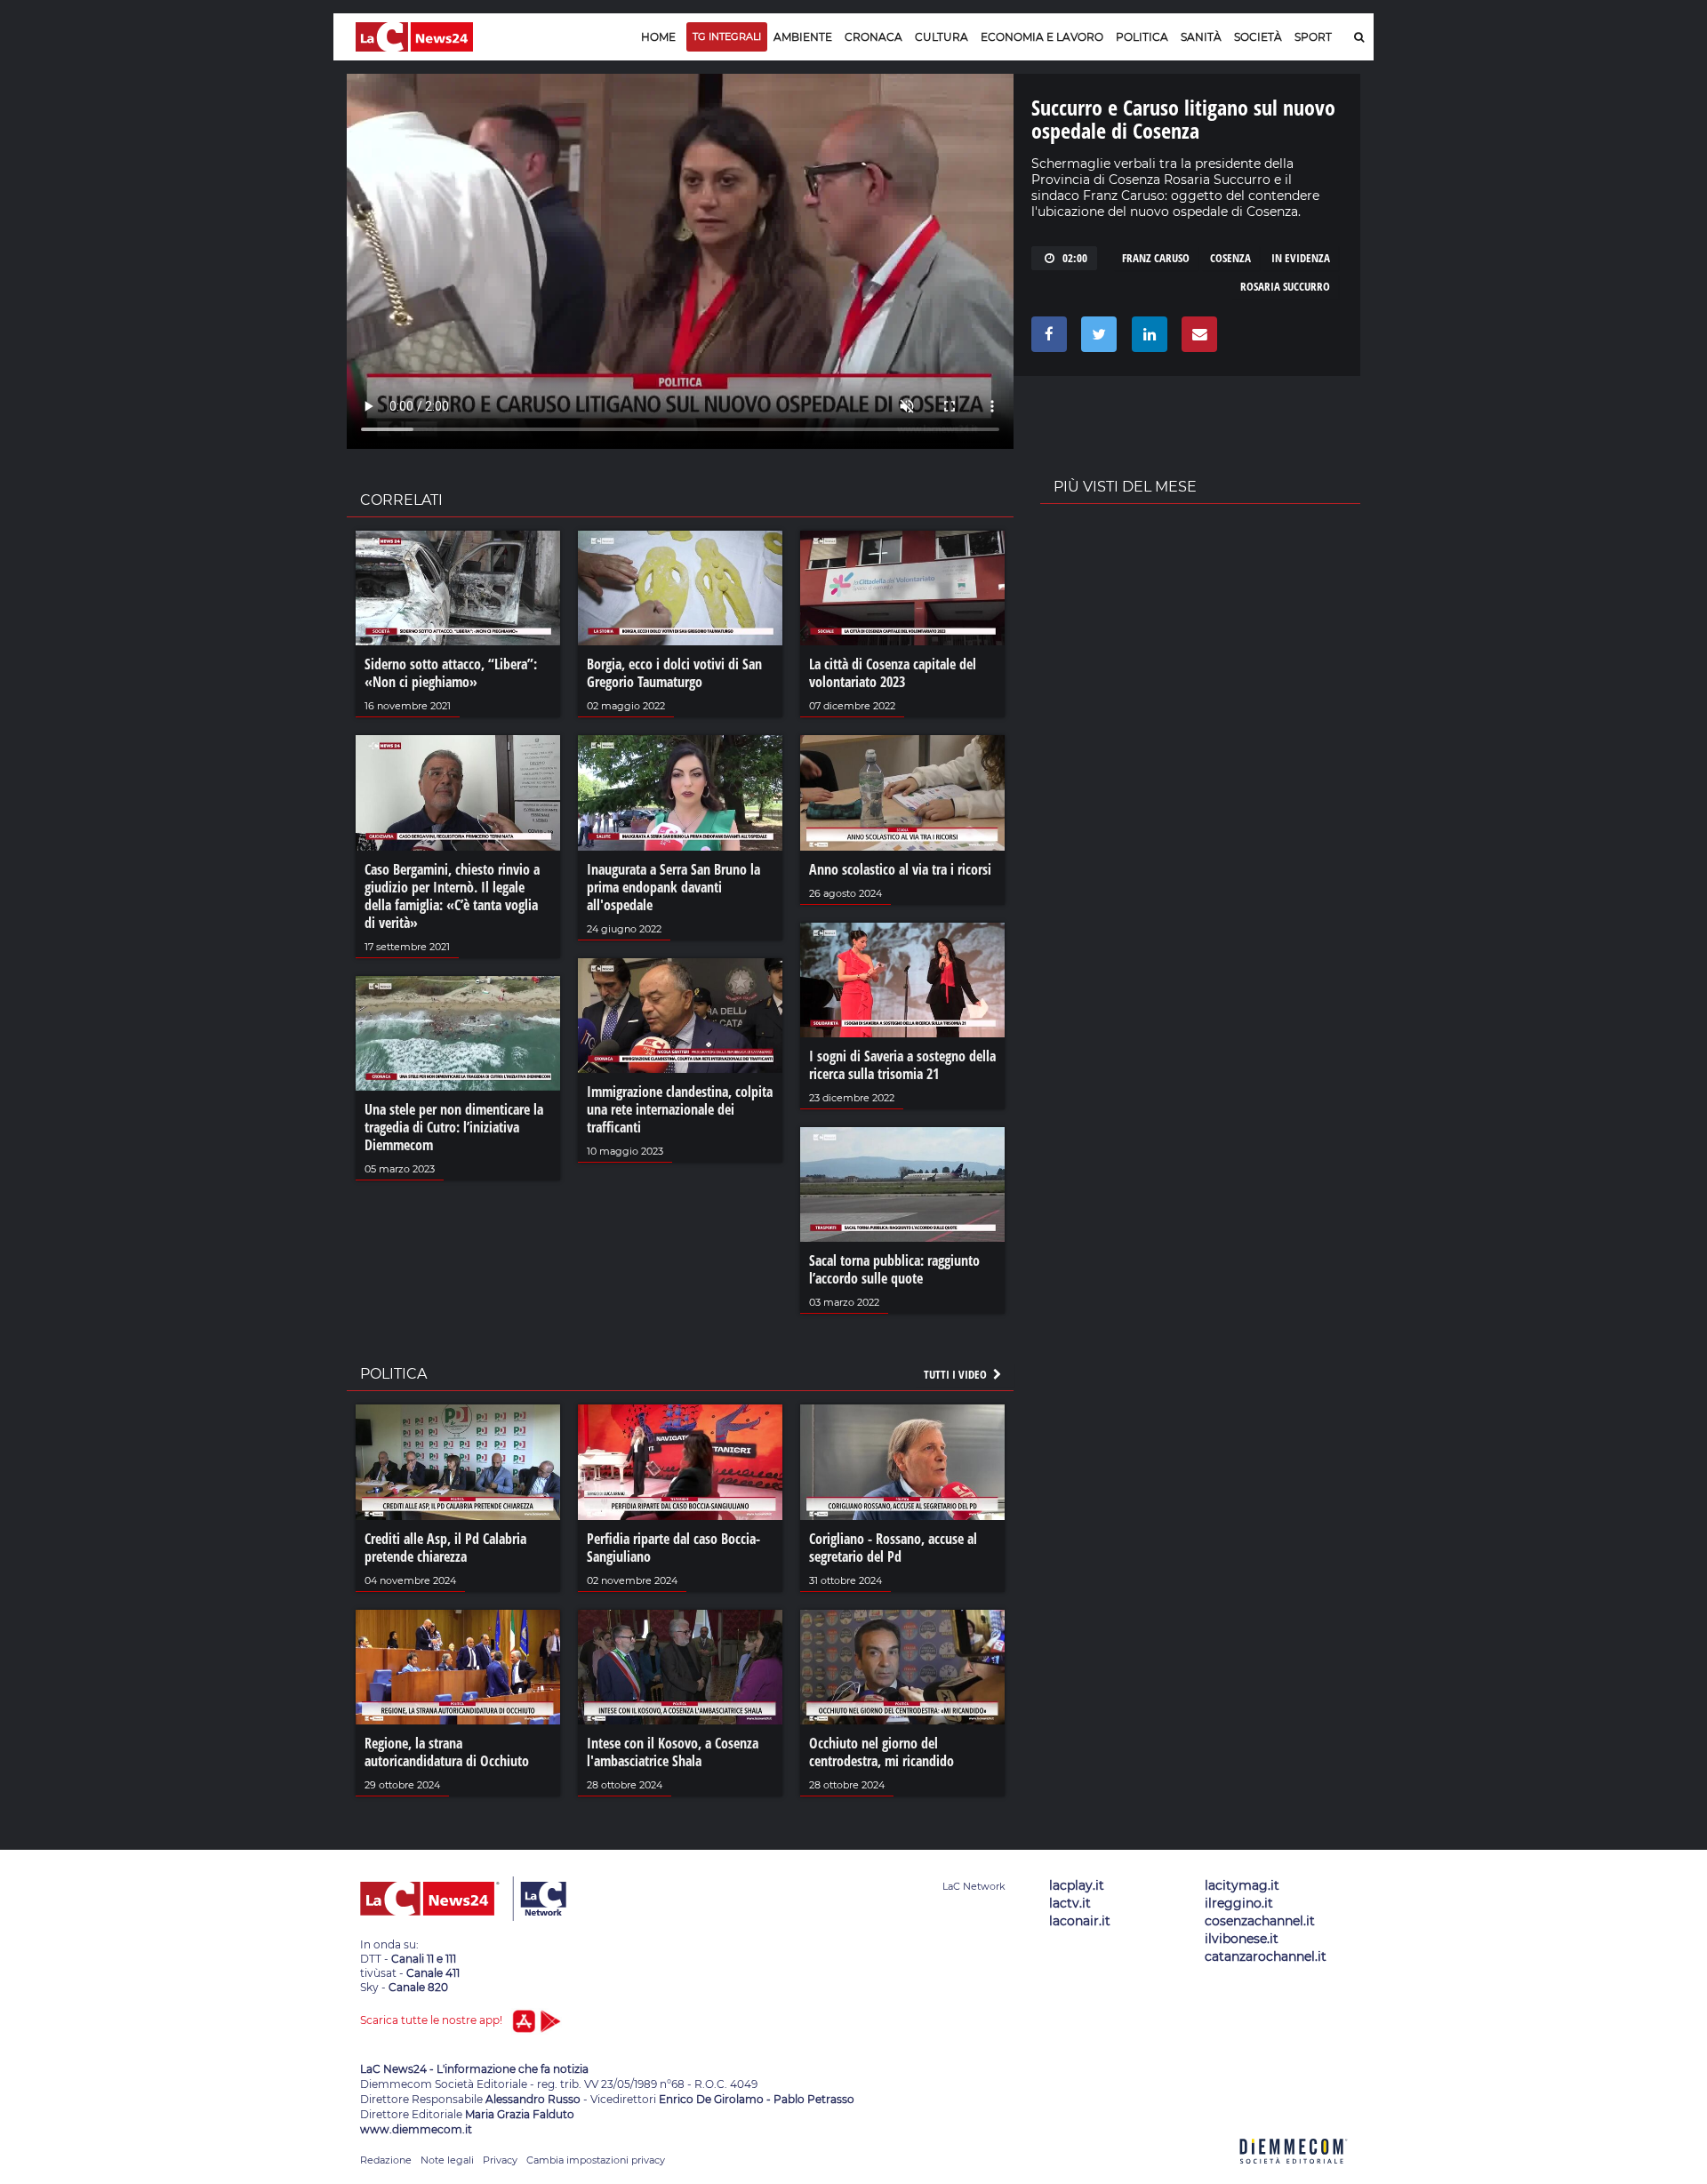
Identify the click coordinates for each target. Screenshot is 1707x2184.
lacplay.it (1077, 1885)
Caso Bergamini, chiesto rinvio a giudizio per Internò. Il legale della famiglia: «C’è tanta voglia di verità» (452, 896)
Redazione (386, 2160)
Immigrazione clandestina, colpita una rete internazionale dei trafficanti (680, 1109)
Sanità (1201, 37)
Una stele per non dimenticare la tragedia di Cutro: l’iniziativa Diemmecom (454, 1127)
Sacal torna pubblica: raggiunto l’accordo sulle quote (894, 1269)
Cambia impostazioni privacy (596, 2160)
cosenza (1230, 258)
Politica (1142, 37)
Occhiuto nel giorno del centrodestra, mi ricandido (882, 1752)
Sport (1313, 37)
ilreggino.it (1239, 1903)
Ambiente (803, 37)
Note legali (447, 2160)
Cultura (942, 37)
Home (658, 37)
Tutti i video (957, 1374)
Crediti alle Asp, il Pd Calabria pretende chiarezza (445, 1548)
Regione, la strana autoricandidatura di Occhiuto (447, 1752)
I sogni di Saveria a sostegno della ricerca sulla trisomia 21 (902, 1065)
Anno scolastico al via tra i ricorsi (900, 869)
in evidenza (1301, 258)
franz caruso (1156, 258)
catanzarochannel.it (1266, 1956)
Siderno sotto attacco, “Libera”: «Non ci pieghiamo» (451, 673)
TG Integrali (727, 36)
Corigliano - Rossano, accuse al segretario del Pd (893, 1548)
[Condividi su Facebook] (1046, 339)
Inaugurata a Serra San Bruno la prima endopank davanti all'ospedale (673, 887)
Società (1258, 37)
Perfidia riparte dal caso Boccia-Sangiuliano (673, 1548)
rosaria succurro (1285, 286)
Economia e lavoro (1042, 37)
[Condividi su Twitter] (1096, 339)
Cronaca (874, 37)
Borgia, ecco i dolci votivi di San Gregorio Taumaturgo (674, 673)
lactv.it (1070, 1903)
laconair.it (1080, 1921)
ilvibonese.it (1242, 1939)
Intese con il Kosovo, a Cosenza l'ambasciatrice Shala (673, 1752)
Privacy (500, 2160)
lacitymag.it (1242, 1885)
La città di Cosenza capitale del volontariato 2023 (893, 673)
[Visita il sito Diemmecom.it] (1294, 2174)
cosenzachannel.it (1260, 1921)
